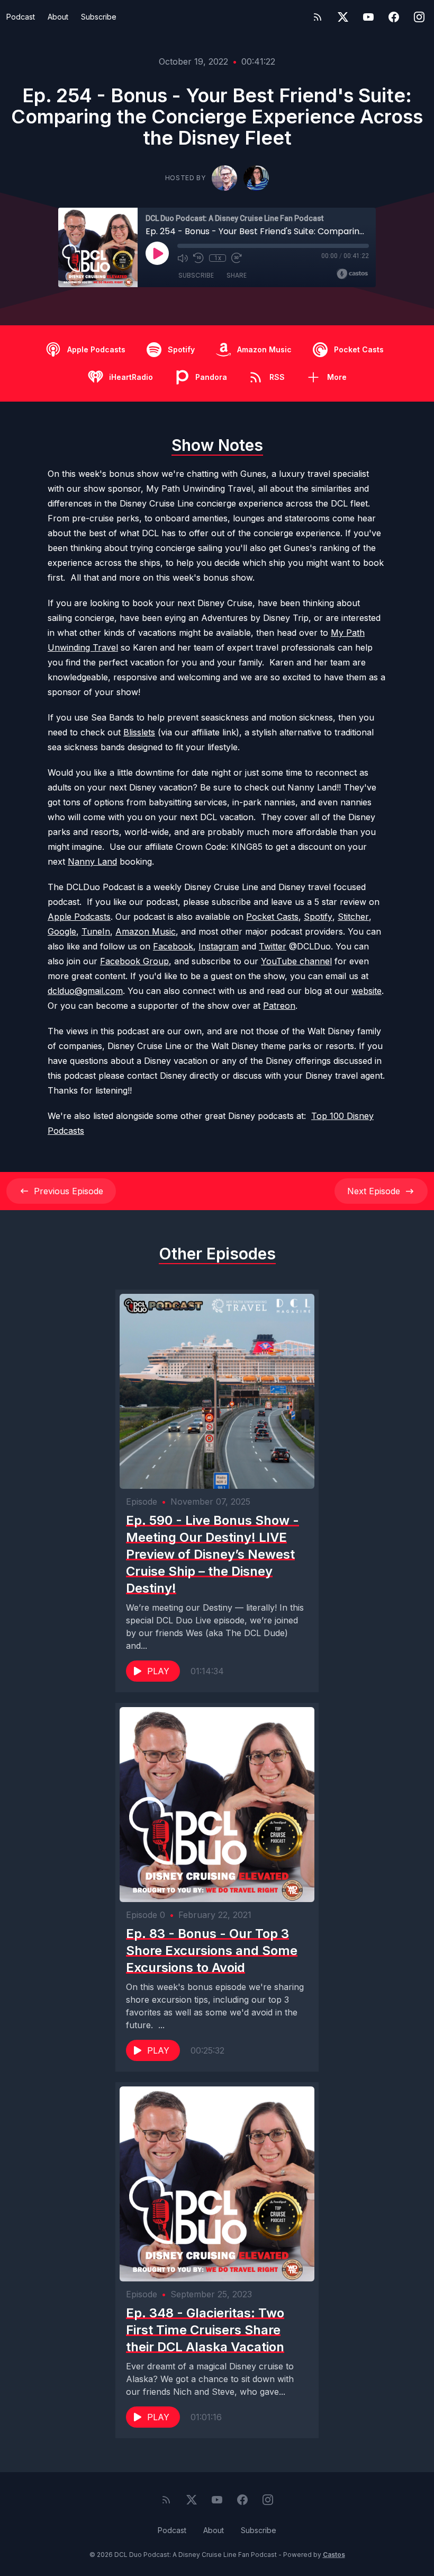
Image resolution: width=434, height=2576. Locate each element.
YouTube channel (296, 961)
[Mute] (183, 258)
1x (218, 258)
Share (237, 275)
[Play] (157, 253)
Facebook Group (134, 961)
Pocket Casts (272, 917)
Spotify (318, 917)
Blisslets (139, 732)
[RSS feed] (318, 17)
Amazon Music (146, 931)
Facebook (173, 946)
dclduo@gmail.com (85, 991)
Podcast (21, 17)
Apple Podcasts (79, 917)
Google (62, 931)
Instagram (219, 946)
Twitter (273, 946)
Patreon (279, 1006)
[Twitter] (343, 17)
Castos (334, 2555)
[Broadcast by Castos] (352, 274)
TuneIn (96, 931)
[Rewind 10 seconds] (198, 258)
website (367, 991)
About (58, 17)
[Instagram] (419, 17)
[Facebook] (394, 17)
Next (374, 1191)
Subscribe (99, 17)
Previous (69, 1191)
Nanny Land (92, 861)
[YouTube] (368, 17)
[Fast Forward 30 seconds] (237, 258)
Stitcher (353, 917)
